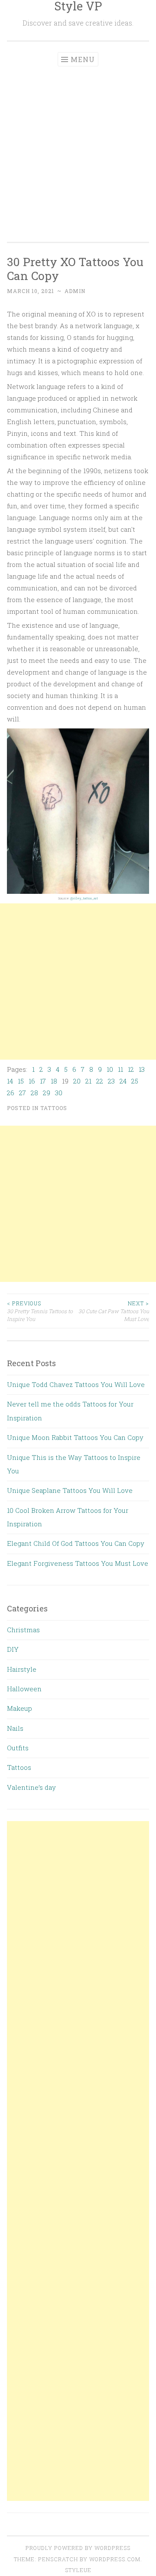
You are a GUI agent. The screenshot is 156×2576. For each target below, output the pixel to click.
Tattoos (54, 1108)
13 (142, 1069)
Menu (83, 59)
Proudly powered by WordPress (78, 2548)
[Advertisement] (78, 149)
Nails (15, 1728)
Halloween (24, 1689)
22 (100, 1081)
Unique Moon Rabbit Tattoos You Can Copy (75, 1437)
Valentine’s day (31, 1787)
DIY (13, 1649)
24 (123, 1081)
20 (77, 1081)
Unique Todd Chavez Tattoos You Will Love (76, 1384)
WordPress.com (115, 2559)
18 (54, 1081)
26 (11, 1093)
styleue (78, 2570)
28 (34, 1093)
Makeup (19, 1708)
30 (59, 1093)
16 (32, 1081)
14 (10, 1081)
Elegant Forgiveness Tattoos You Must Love (78, 1563)
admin (75, 291)
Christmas (23, 1630)
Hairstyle (22, 1669)
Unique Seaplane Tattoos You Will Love (70, 1490)
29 (47, 1093)
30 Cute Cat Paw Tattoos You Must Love (114, 1311)
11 (120, 1069)
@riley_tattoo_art (84, 898)
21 (88, 1081)
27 (23, 1093)
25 (135, 1081)
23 (111, 1081)
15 (21, 1081)
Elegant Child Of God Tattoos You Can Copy (76, 1543)
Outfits (18, 1748)
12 (131, 1069)
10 (110, 1069)
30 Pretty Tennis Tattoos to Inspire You (40, 1311)
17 (43, 1081)
